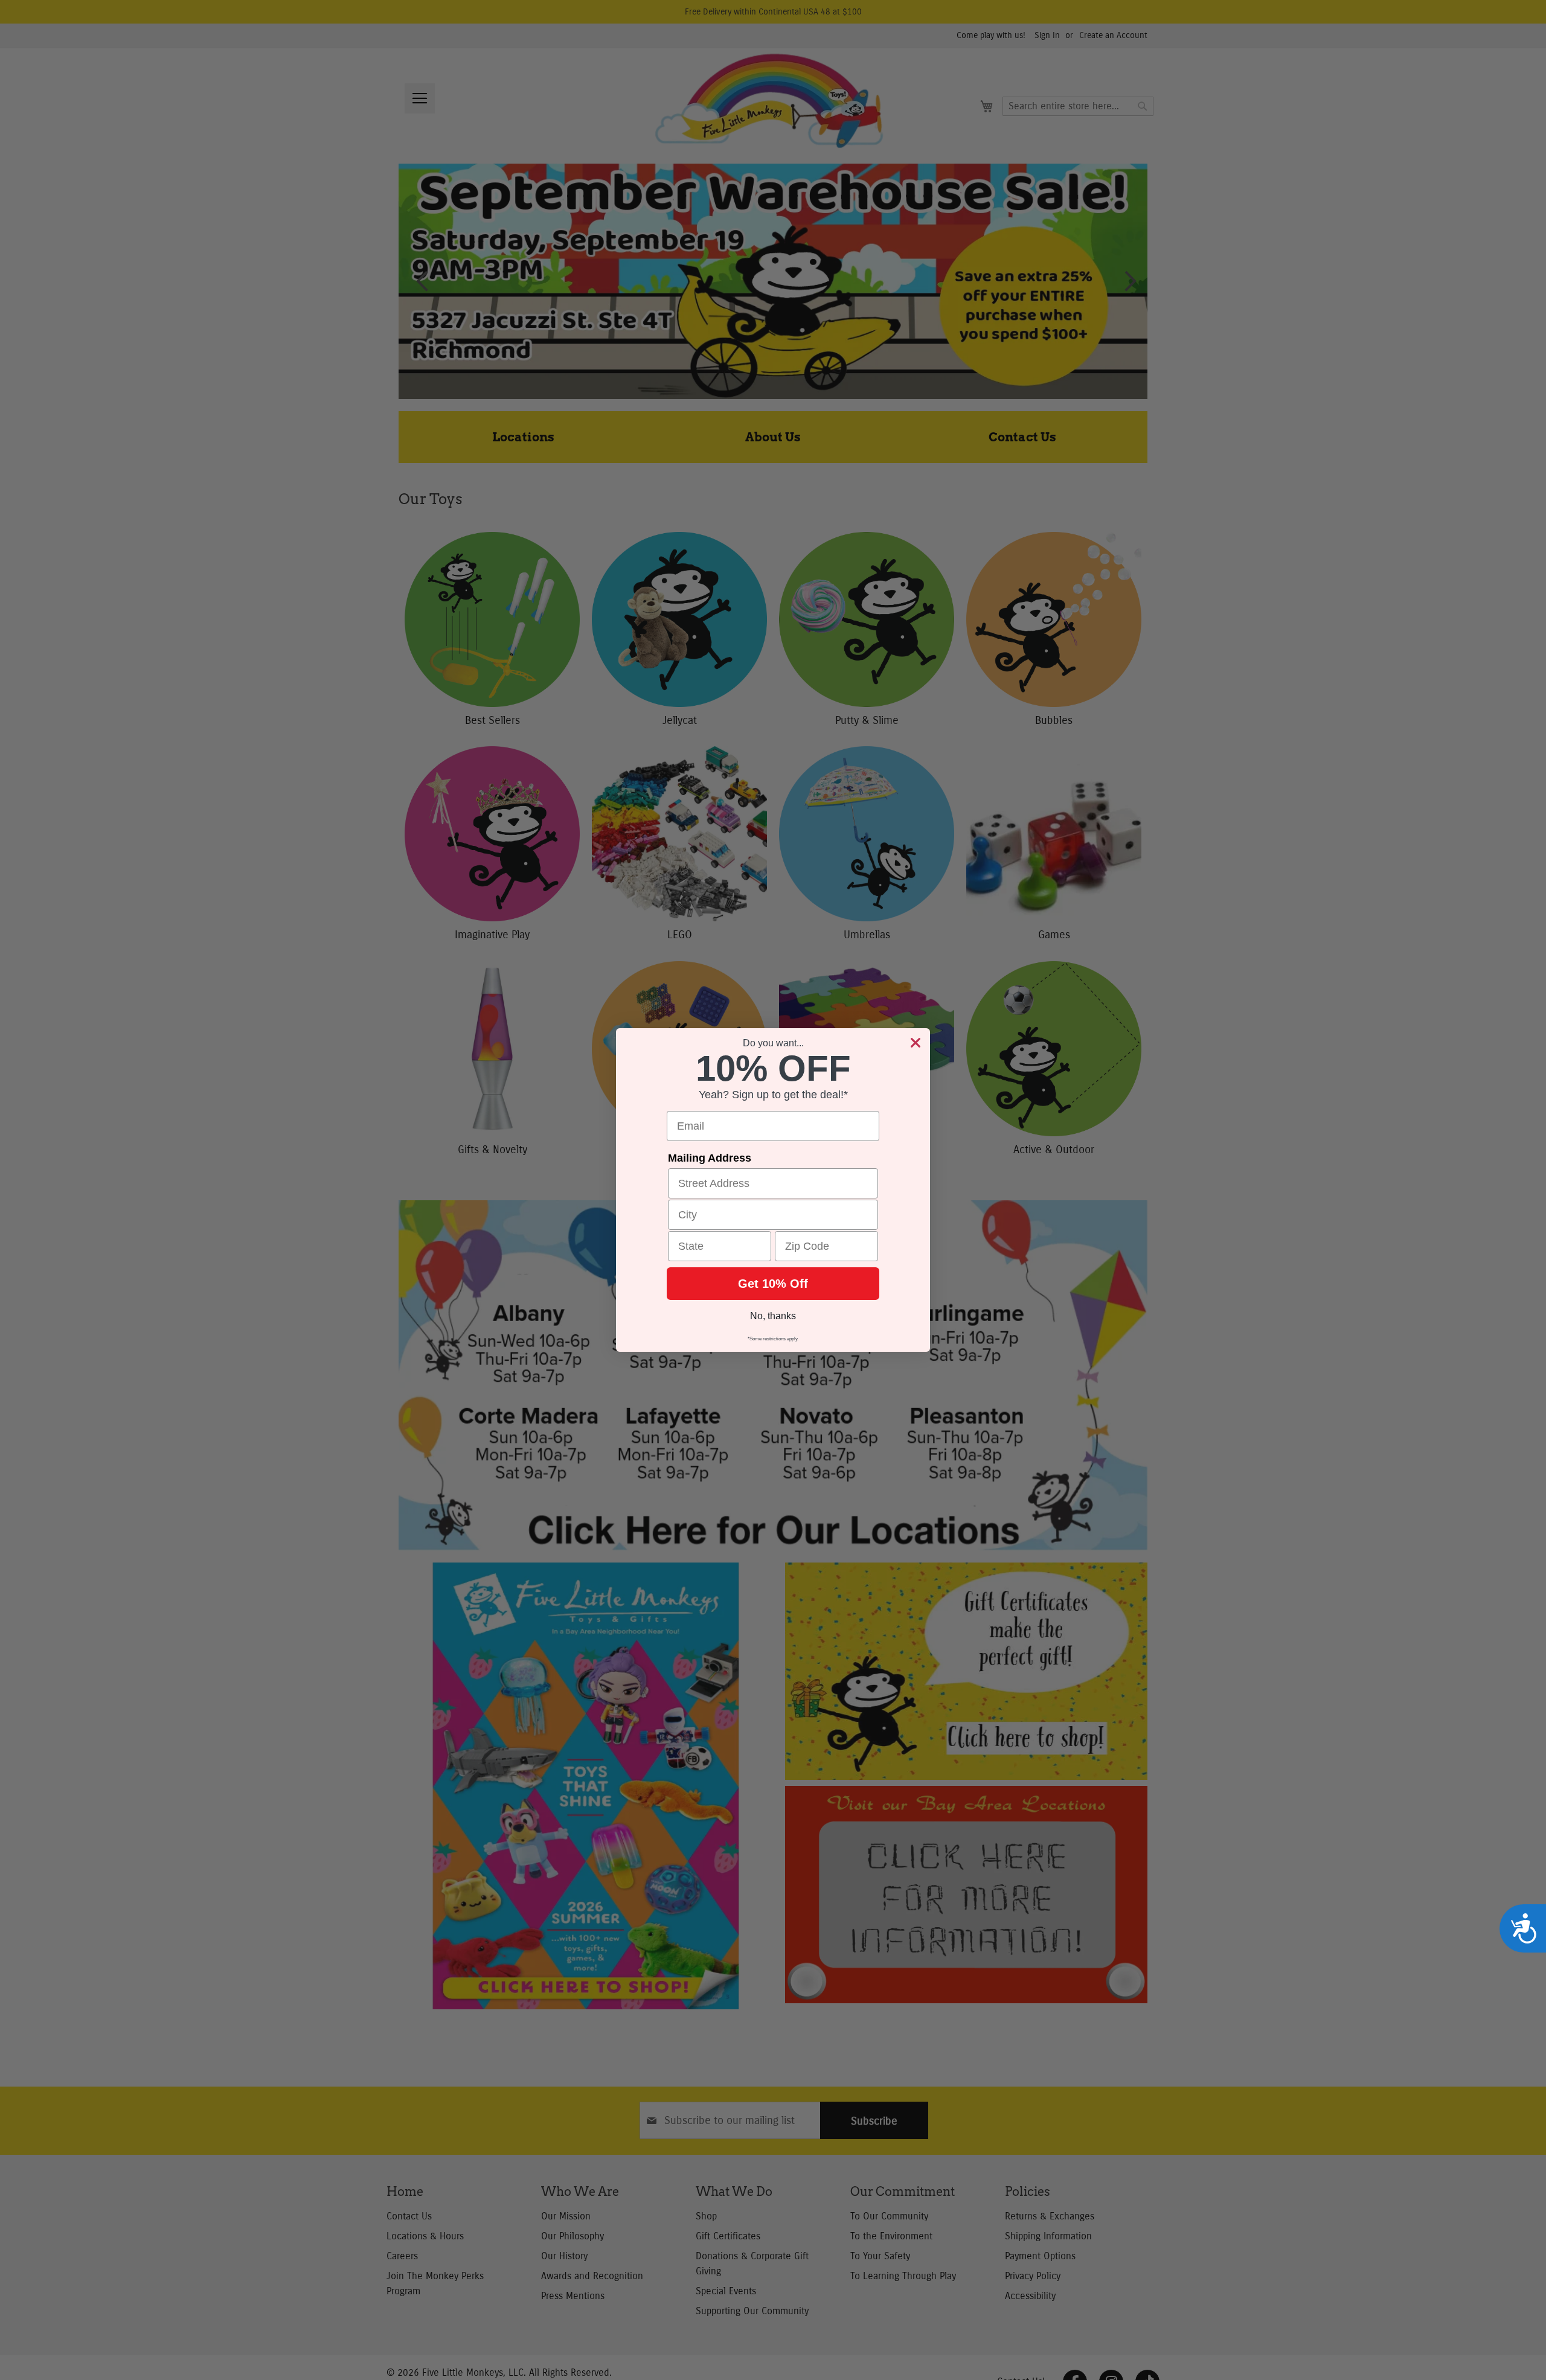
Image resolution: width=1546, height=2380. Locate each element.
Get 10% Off (773, 1284)
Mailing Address (710, 1158)
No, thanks (773, 1316)
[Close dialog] (916, 1043)
